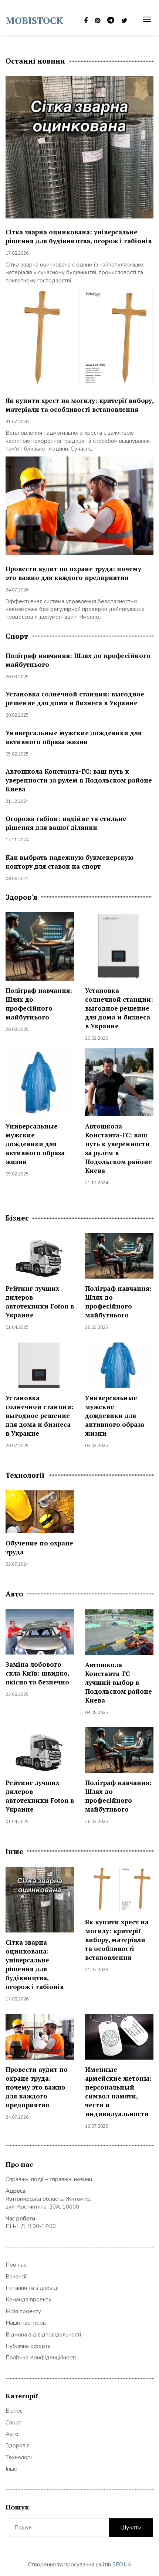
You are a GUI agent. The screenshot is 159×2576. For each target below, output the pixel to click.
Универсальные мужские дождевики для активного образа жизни (74, 737)
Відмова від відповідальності (43, 2335)
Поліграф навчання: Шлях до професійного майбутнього (39, 1004)
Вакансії (16, 2277)
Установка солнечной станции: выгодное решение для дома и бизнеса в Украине (75, 698)
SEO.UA (122, 2565)
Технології (19, 2457)
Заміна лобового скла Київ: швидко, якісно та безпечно (37, 1673)
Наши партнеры (26, 2323)
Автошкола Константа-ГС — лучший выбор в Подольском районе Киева (119, 1682)
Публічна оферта (28, 2346)
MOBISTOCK (34, 20)
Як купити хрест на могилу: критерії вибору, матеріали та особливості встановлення (79, 405)
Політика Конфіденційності (41, 2358)
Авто (12, 2434)
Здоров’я (18, 2446)
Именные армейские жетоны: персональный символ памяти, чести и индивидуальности (118, 2092)
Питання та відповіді (32, 2288)
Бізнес (14, 2411)
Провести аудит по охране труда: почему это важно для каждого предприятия (73, 573)
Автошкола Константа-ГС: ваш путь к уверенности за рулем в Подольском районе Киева (79, 780)
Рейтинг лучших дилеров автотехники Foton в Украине (40, 1302)
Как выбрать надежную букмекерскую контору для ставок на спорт (70, 862)
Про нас (16, 2265)
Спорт (13, 2423)
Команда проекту (28, 2300)
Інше (11, 2469)
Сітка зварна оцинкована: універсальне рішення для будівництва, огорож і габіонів (79, 236)
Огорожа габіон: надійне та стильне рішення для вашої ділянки (66, 823)
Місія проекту (23, 2311)
